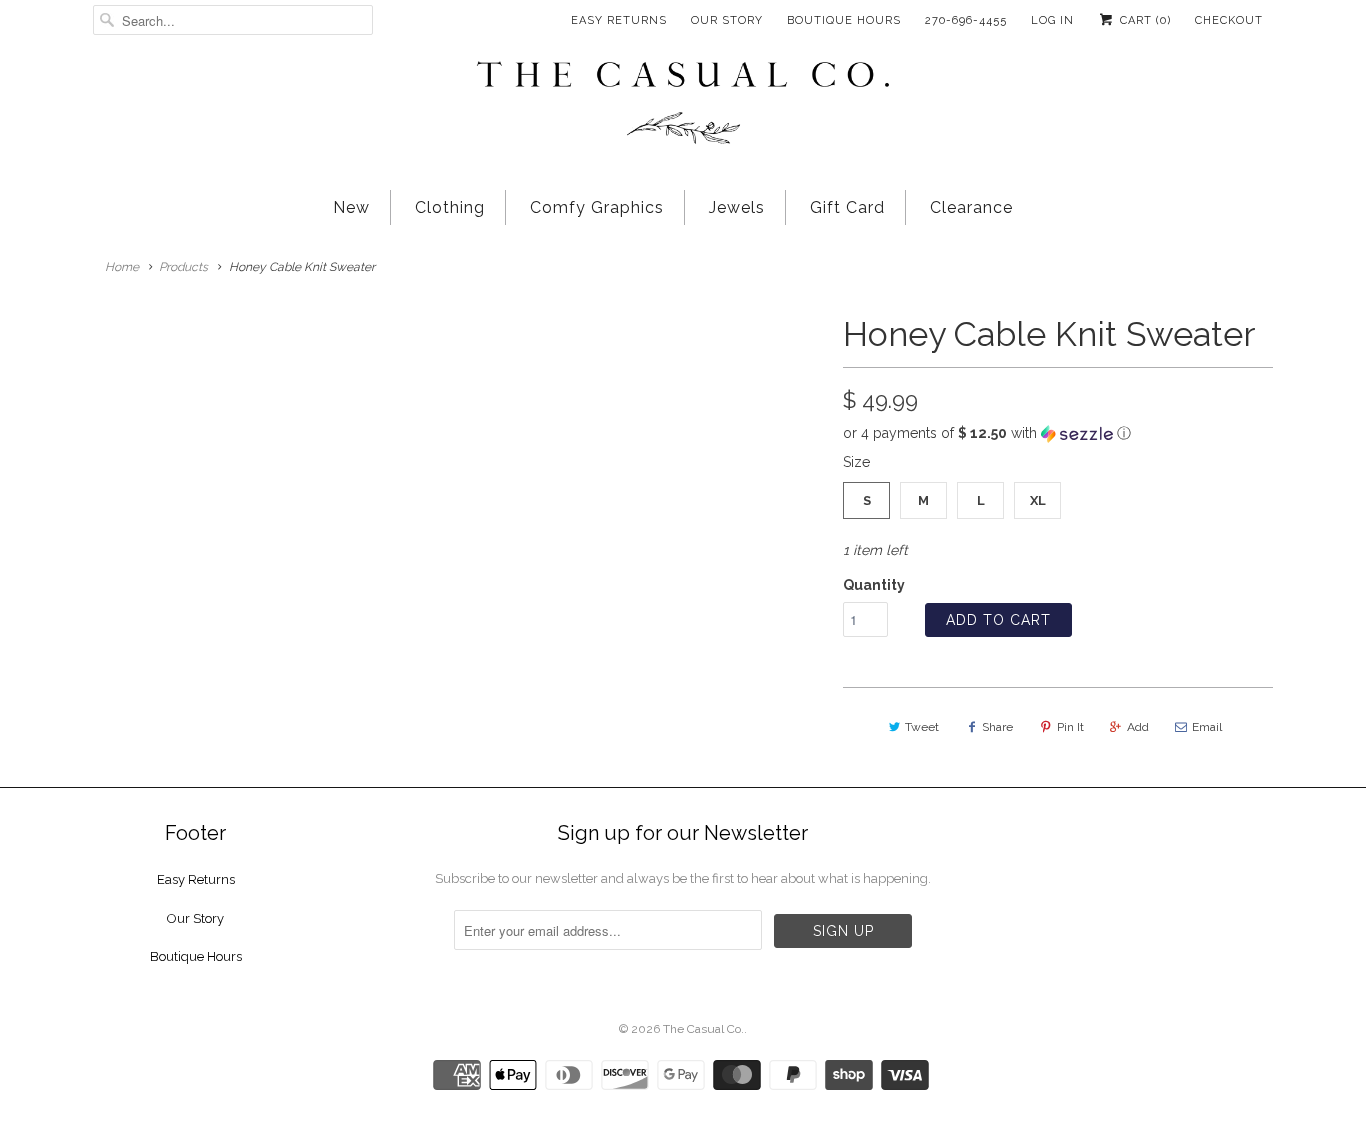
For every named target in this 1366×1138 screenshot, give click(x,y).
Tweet (922, 727)
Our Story (727, 20)
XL (1038, 500)
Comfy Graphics (597, 207)
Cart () (1143, 20)
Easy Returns (619, 20)
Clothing (450, 207)
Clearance (971, 207)
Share (997, 727)
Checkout (1229, 20)
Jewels (737, 207)
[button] (1058, 433)
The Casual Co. (703, 1029)
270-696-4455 (966, 20)
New (351, 207)
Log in (1052, 20)
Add (1138, 727)
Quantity (874, 585)
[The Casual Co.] (683, 105)
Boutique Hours (844, 20)
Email (1207, 727)
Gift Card (847, 207)
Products (183, 267)
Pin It (1070, 727)
